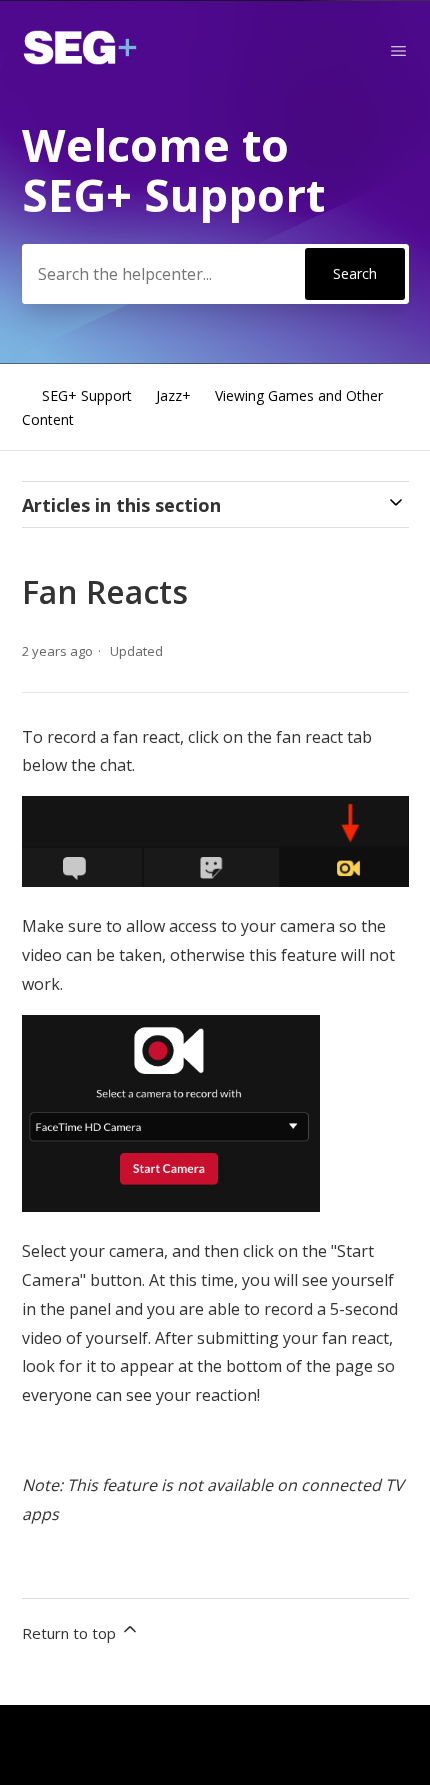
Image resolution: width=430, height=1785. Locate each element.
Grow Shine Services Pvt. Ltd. (179, 1726)
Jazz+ (173, 395)
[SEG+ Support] (80, 59)
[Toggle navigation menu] (398, 51)
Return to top (71, 1633)
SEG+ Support (87, 395)
